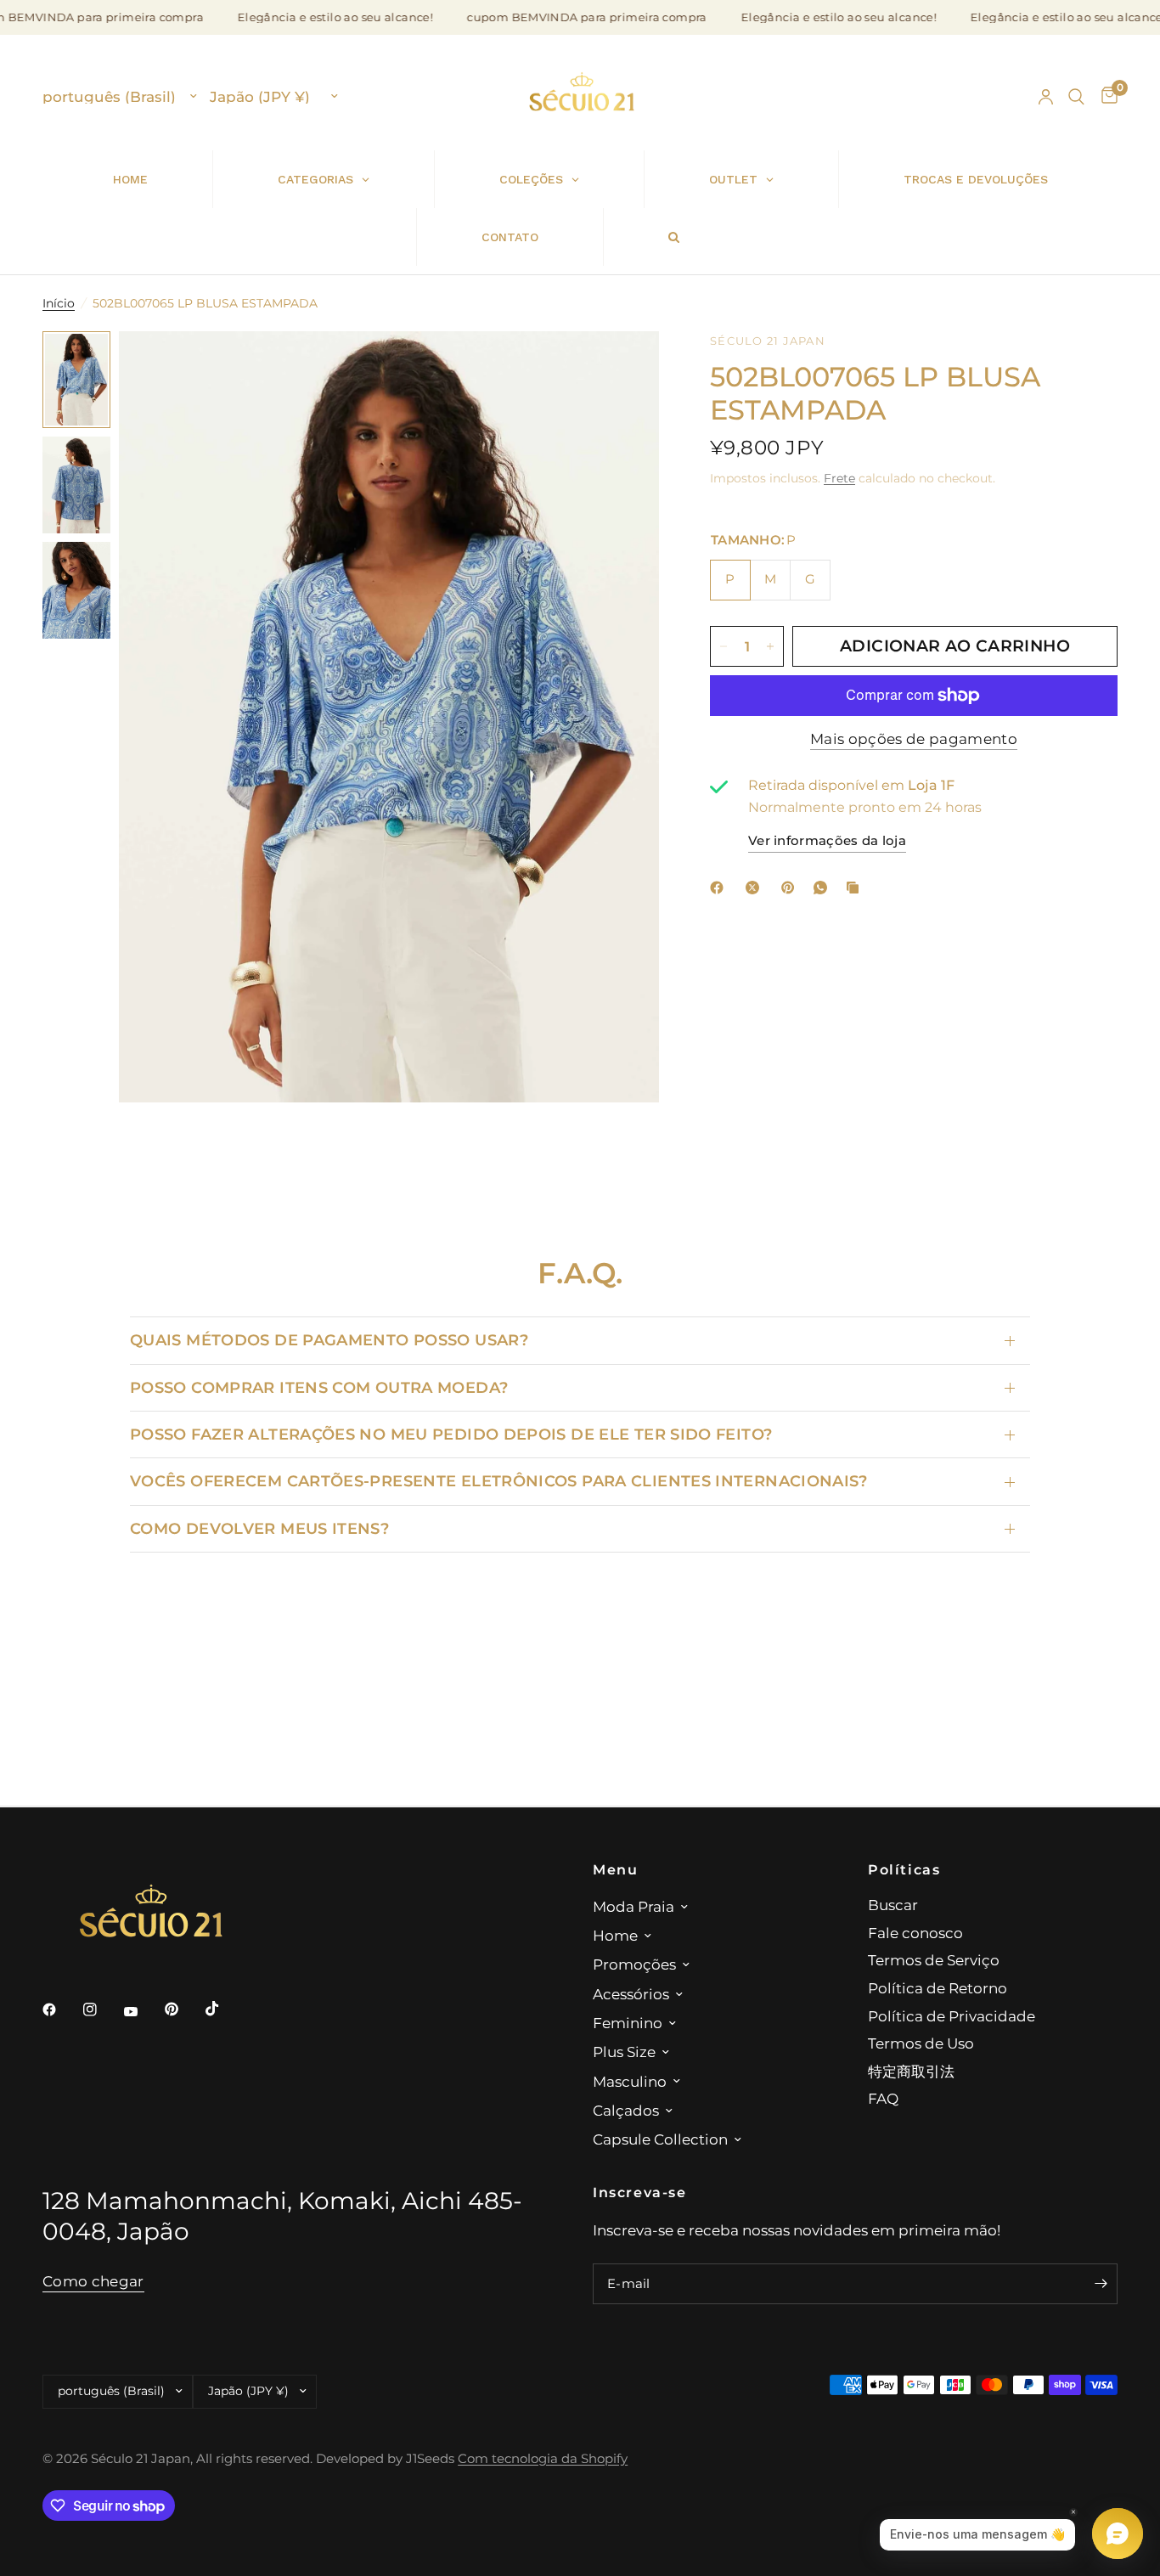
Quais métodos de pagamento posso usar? (329, 1340)
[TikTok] (224, 2009)
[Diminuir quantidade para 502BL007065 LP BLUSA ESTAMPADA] (724, 646)
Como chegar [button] (93, 2281)
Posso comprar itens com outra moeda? (319, 1387)
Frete (839, 478)
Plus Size (624, 2052)
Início (59, 303)
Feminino (628, 2023)
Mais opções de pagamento (914, 740)
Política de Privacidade (952, 2016)
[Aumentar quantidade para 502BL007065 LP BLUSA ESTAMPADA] (770, 646)
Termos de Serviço (934, 1960)
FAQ (883, 2098)
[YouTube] (143, 2012)
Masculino (630, 2081)
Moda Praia (633, 1906)
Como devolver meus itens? (259, 1528)
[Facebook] (720, 888)
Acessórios (631, 1994)
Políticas (904, 1869)
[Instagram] (102, 2010)
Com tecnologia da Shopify (543, 2459)
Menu (615, 1869)
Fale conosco (915, 1933)
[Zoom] (623, 367)
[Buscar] (1076, 97)
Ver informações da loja (827, 842)
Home (615, 1935)
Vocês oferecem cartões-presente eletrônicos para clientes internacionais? (499, 1481)
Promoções (634, 1964)
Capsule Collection (660, 2139)
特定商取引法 (911, 2071)
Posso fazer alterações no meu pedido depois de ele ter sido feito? (451, 1434)
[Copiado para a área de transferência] (856, 888)
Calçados (626, 2110)
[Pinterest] (791, 888)
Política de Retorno (938, 1988)
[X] (756, 888)
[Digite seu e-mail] (1101, 2284)
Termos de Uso (921, 2043)
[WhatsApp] (824, 888)
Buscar (893, 1905)
